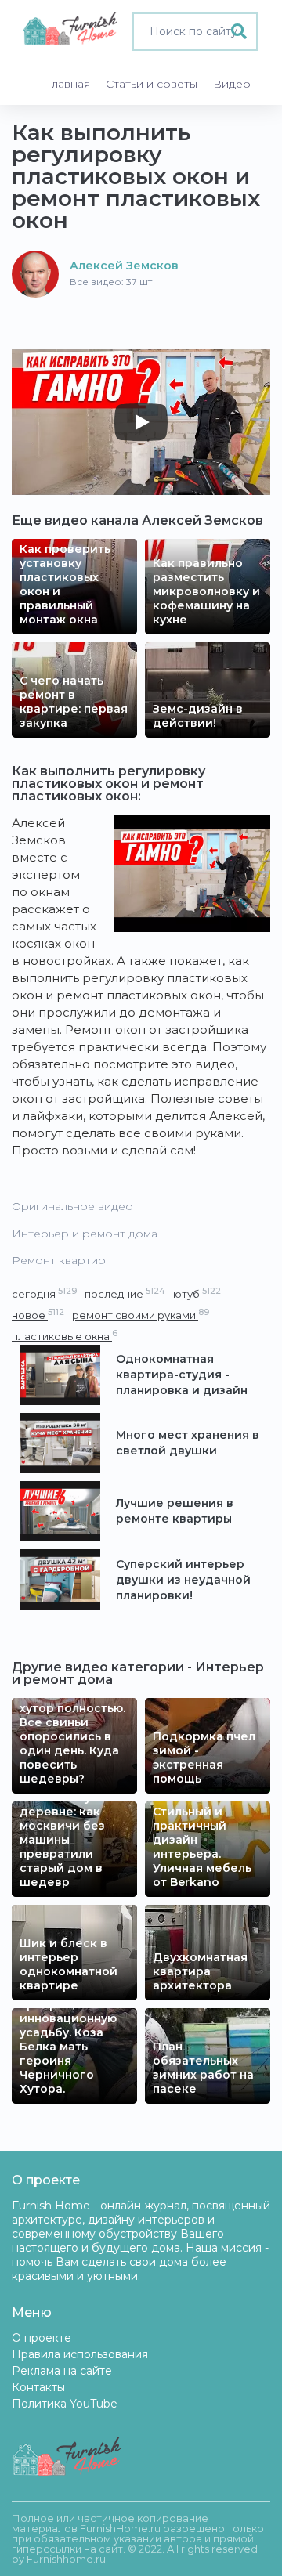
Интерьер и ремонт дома (85, 1234)
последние (125, 1293)
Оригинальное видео (72, 1206)
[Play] (141, 422)
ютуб (197, 1293)
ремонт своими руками (141, 1315)
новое (38, 1315)
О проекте (42, 2338)
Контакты (38, 2387)
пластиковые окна (65, 1336)
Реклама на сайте (62, 2371)
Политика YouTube (65, 2404)
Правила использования (80, 2354)
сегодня (44, 1293)
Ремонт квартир (59, 1260)
